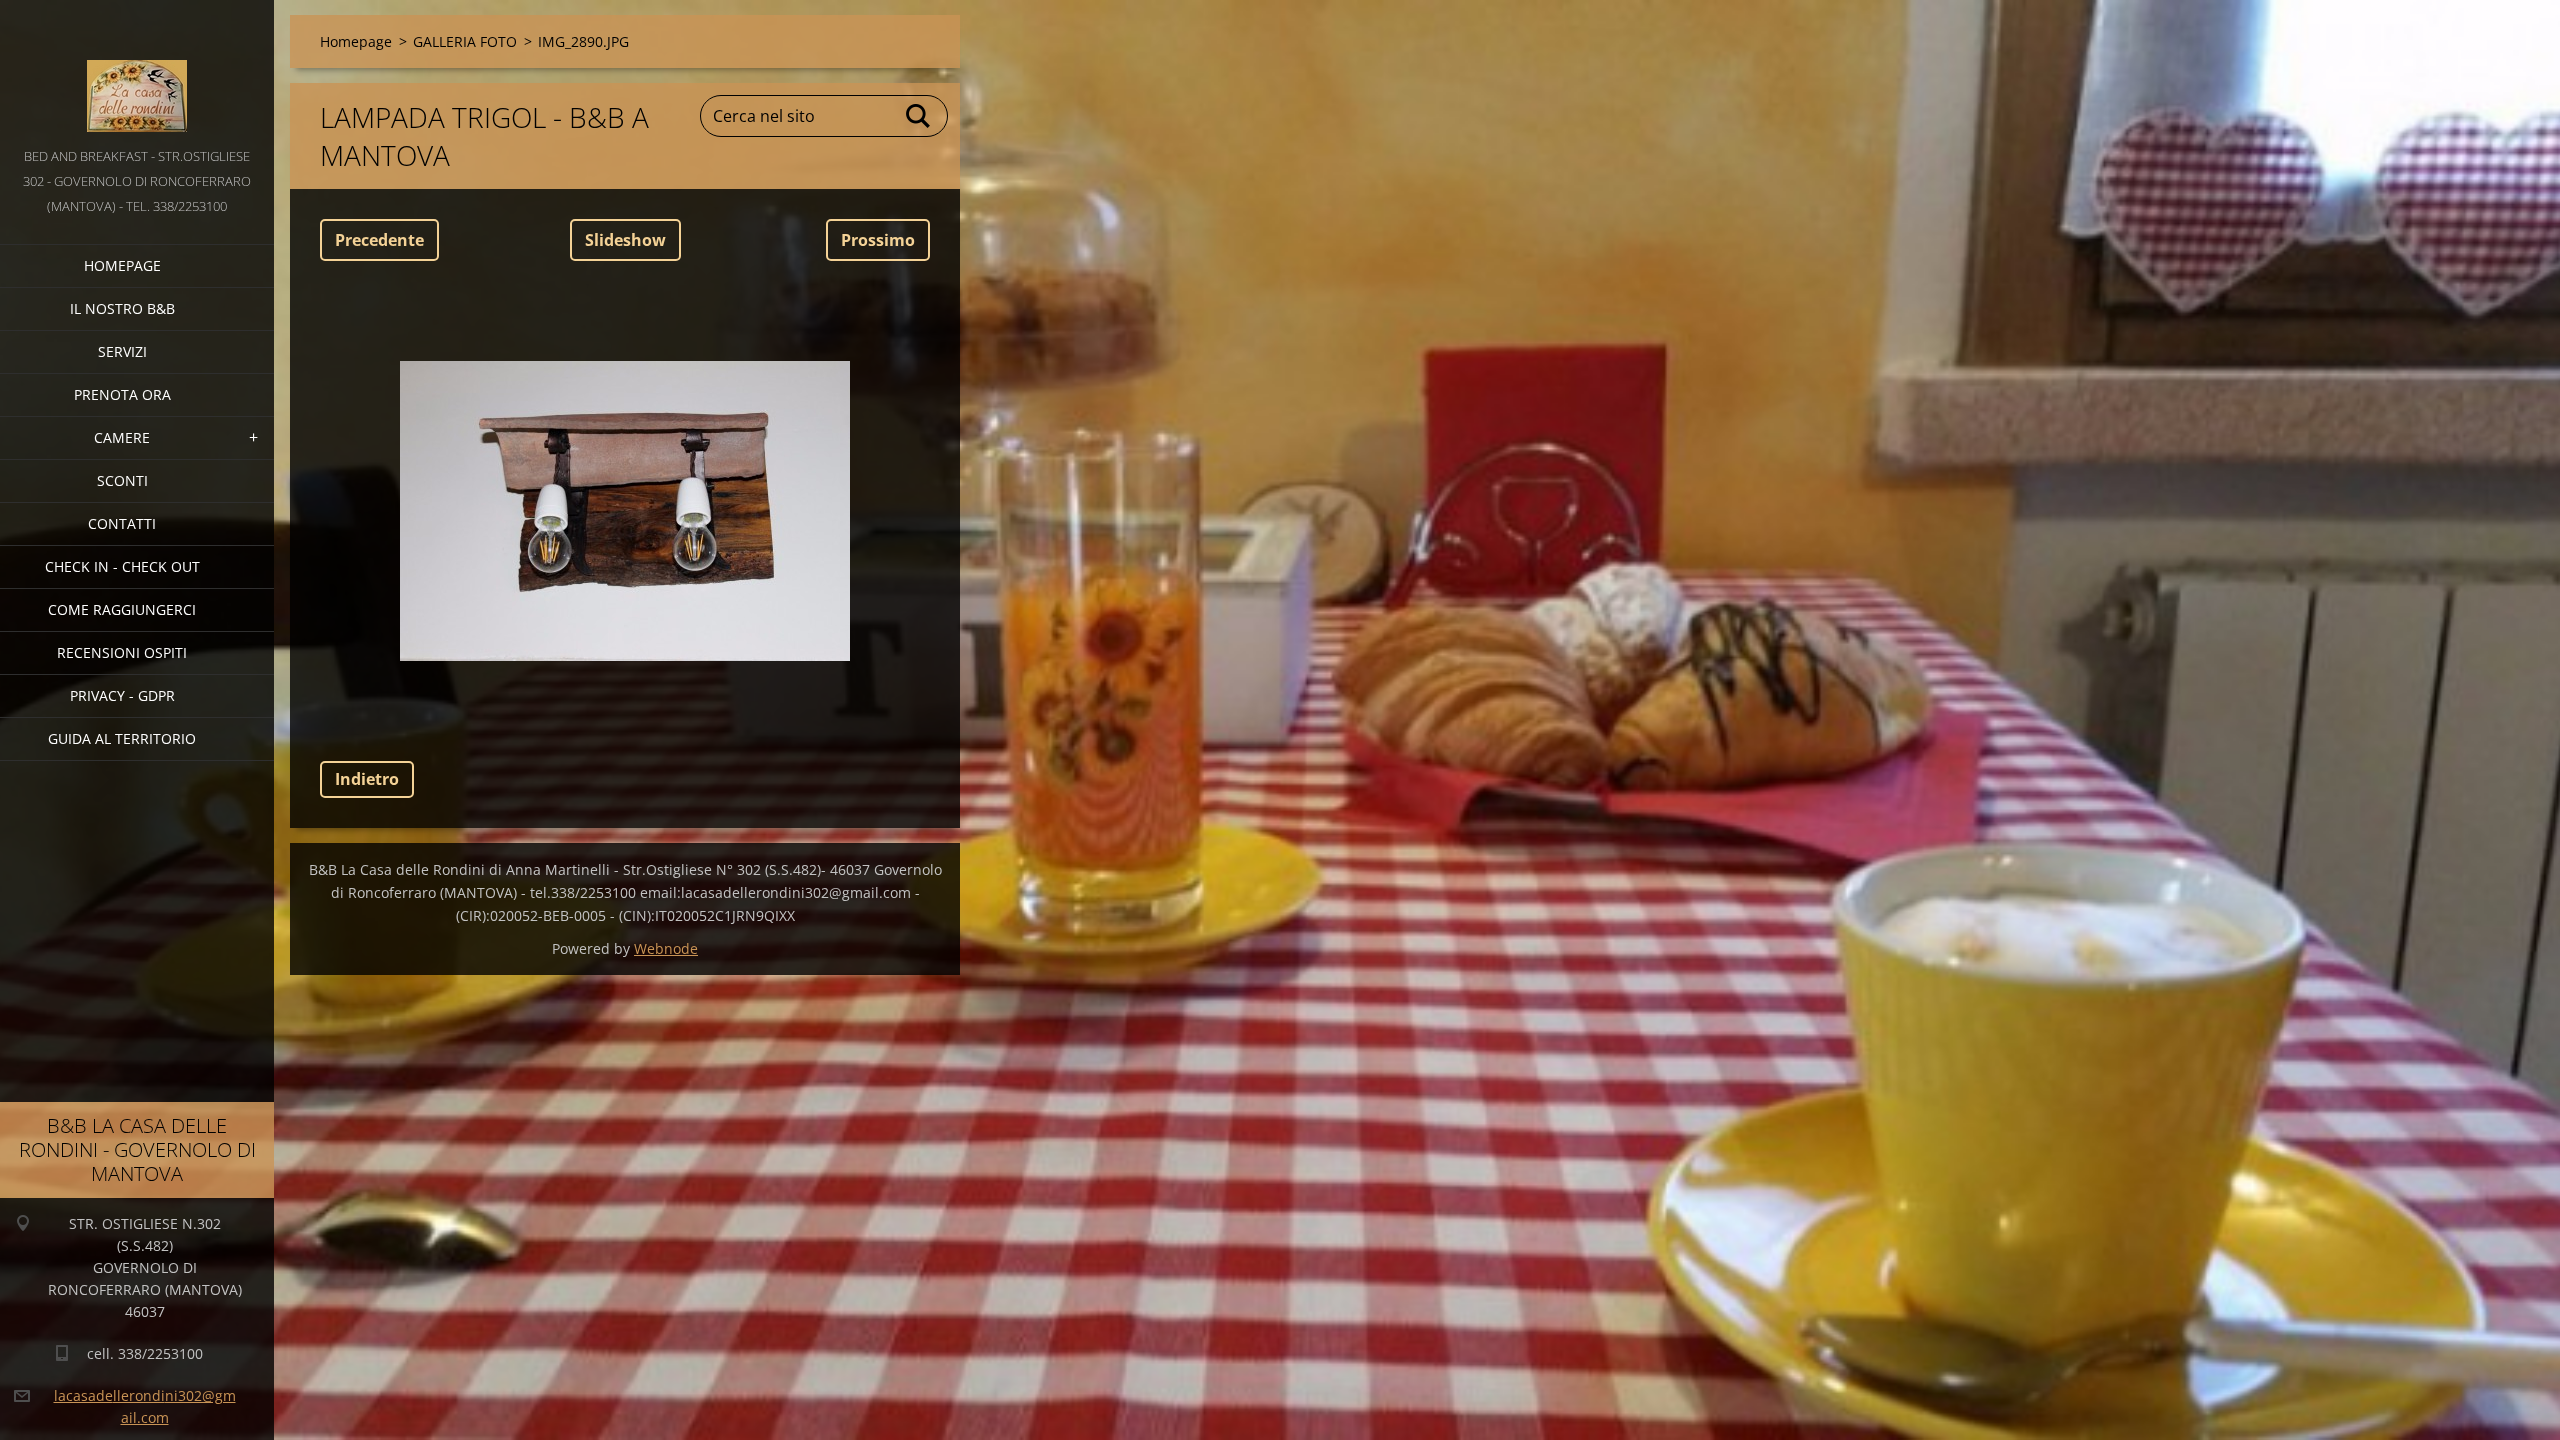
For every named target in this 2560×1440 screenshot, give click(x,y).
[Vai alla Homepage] (137, 72)
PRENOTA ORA (122, 394)
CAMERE (122, 437)
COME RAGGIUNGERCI (122, 609)
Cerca (919, 116)
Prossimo (878, 240)
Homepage (122, 265)
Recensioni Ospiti (122, 652)
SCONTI (122, 480)
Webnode (666, 948)
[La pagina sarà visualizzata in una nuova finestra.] (625, 511)
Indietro (367, 779)
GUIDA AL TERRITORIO (122, 738)
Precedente (379, 240)
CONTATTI (122, 523)
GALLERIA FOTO (465, 41)
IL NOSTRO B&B (122, 308)
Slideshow (625, 240)
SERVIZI (122, 351)
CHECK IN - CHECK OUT (122, 566)
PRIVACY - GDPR (122, 695)
